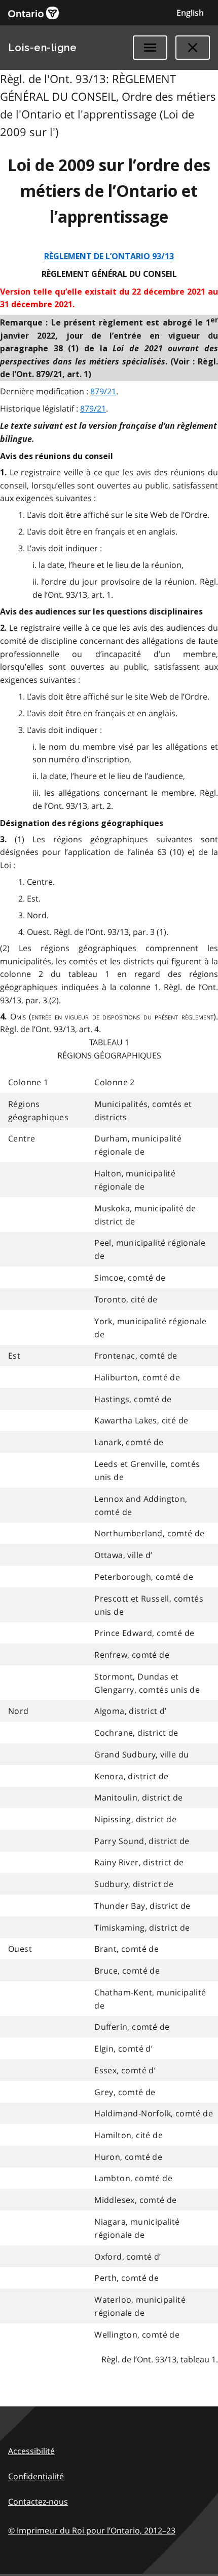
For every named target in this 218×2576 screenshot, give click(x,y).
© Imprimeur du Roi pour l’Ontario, (92, 2530)
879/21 (103, 391)
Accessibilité (31, 2451)
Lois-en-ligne (42, 48)
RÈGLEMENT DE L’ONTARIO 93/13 (109, 256)
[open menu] (150, 48)
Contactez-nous (38, 2502)
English (190, 13)
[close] (193, 48)
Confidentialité (36, 2476)
